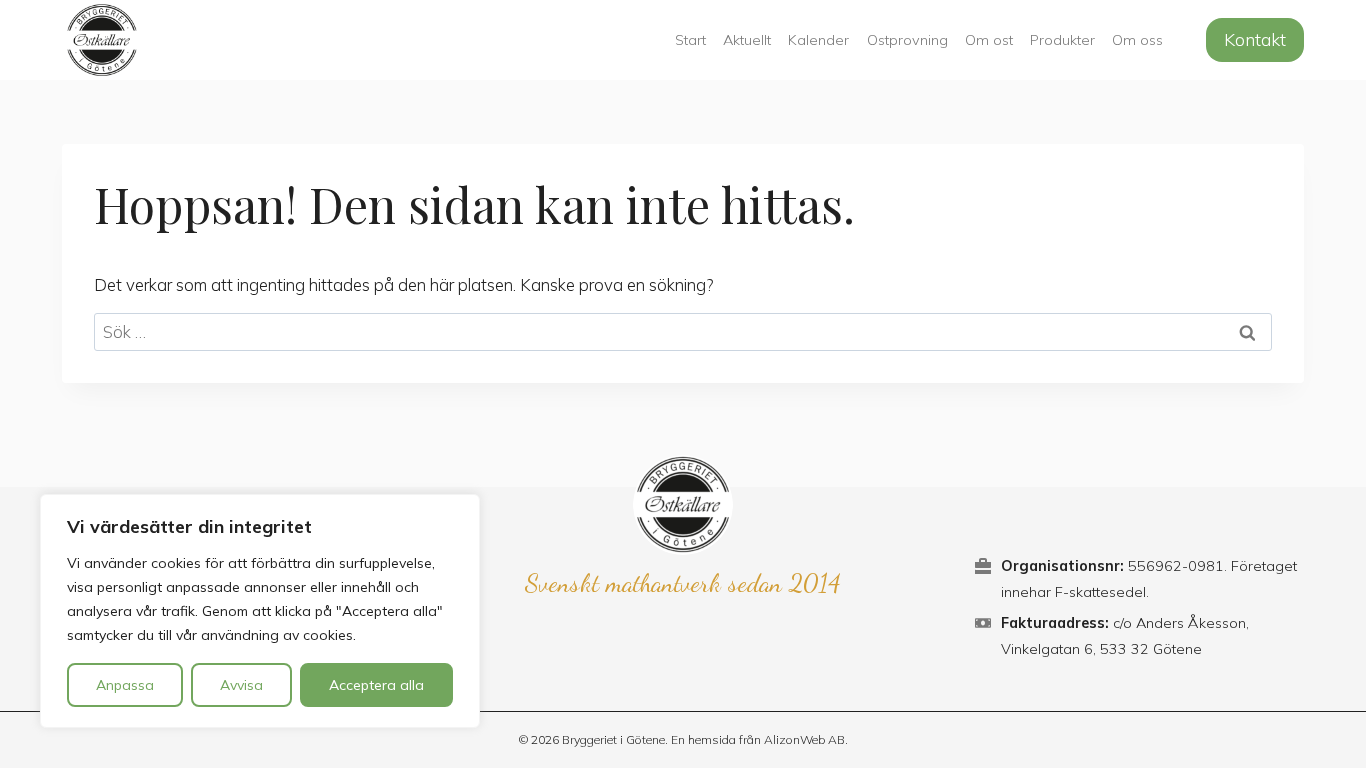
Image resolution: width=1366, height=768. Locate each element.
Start (690, 40)
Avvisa (241, 685)
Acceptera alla (376, 685)
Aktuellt (747, 40)
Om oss (1137, 40)
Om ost (989, 40)
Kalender (818, 40)
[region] (260, 611)
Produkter (1062, 40)
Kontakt (1255, 39)
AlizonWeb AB (804, 739)
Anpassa (125, 685)
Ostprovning (907, 40)
